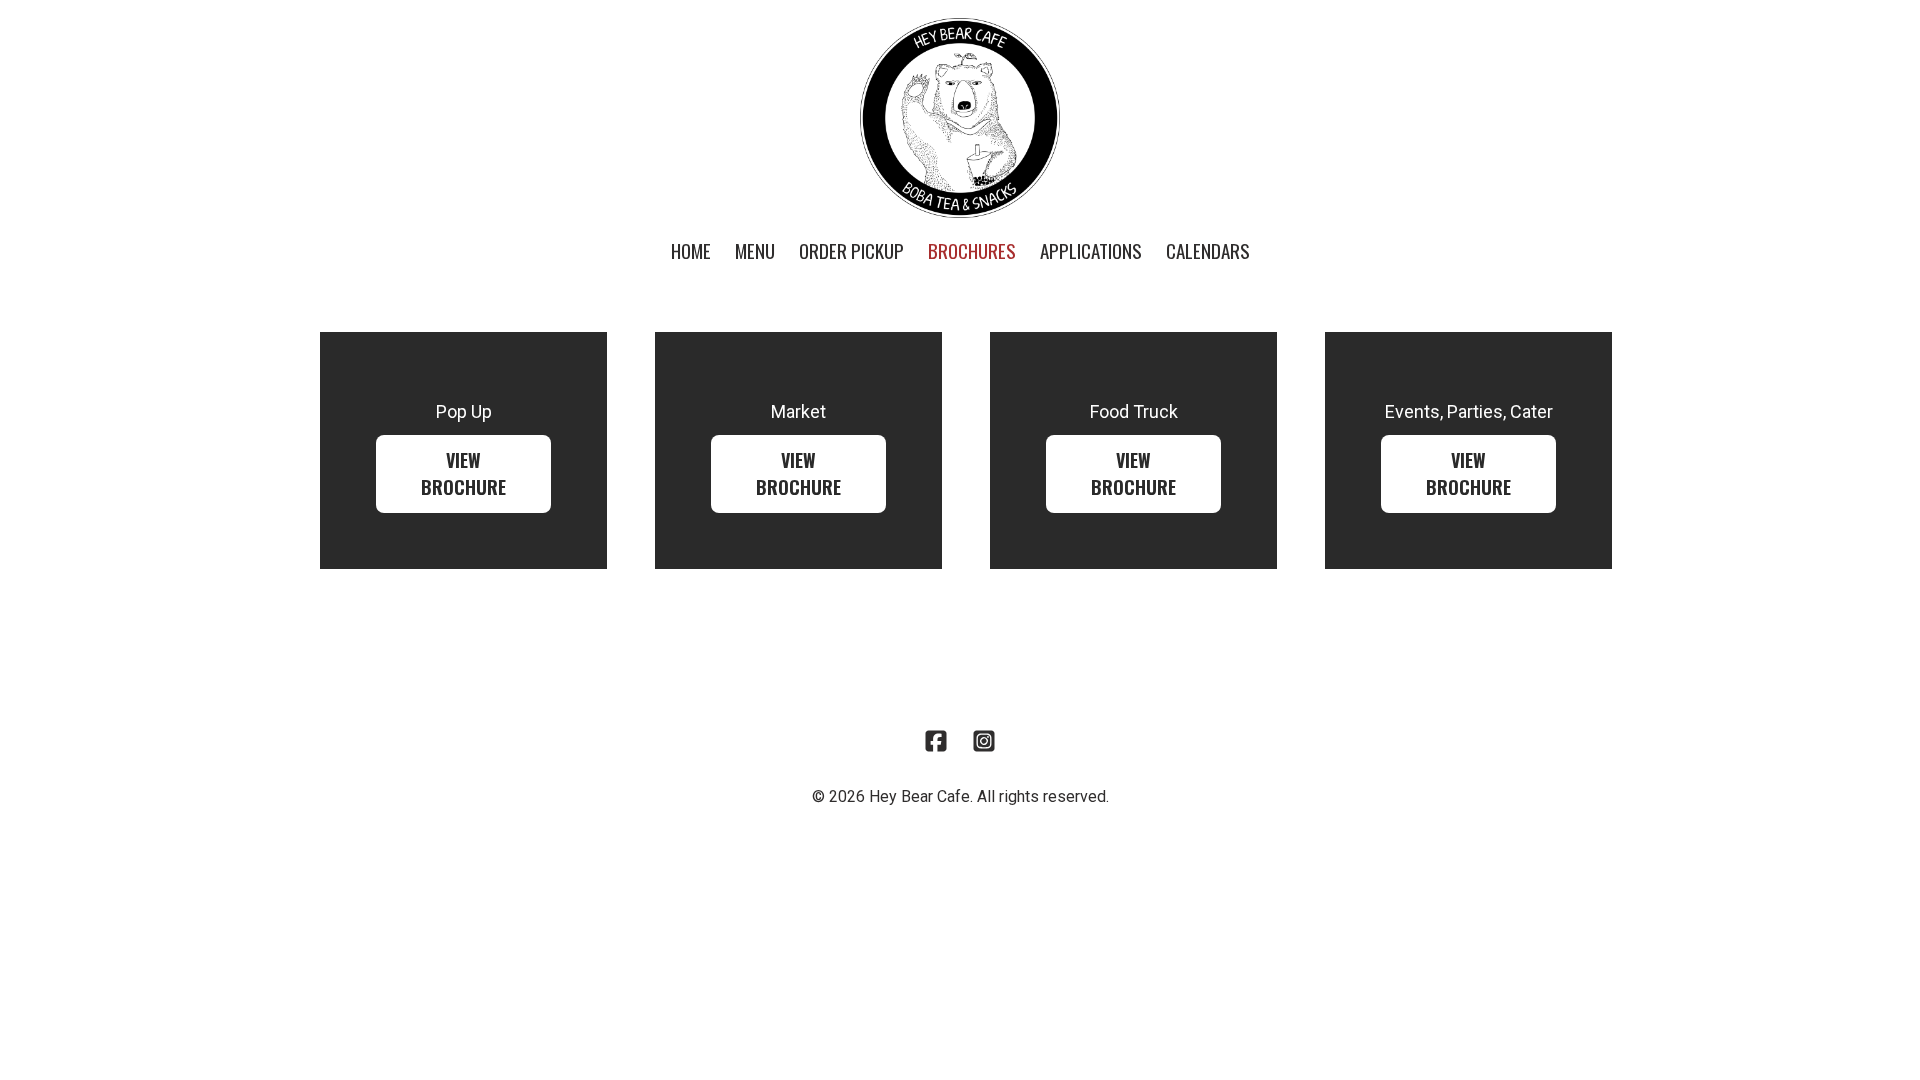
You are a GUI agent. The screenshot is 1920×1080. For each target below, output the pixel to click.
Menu (755, 250)
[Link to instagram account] (984, 741)
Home (691, 250)
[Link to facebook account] (936, 741)
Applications (1091, 250)
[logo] (960, 118)
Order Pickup (851, 250)
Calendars (1208, 250)
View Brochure (463, 473)
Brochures (972, 250)
